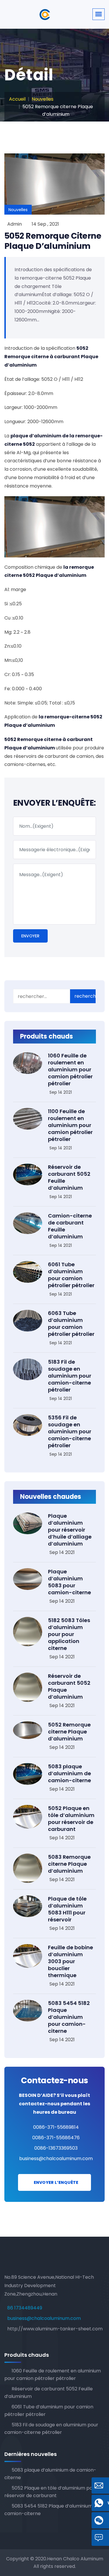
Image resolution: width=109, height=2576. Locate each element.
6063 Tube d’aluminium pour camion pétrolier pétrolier (71, 1324)
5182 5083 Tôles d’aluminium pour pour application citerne (69, 1634)
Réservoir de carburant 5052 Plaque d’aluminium (69, 1686)
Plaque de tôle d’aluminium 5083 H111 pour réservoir (67, 1909)
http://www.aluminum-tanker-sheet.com (55, 2329)
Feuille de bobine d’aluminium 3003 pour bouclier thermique (70, 1961)
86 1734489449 (25, 2308)
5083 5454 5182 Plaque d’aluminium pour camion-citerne (69, 2017)
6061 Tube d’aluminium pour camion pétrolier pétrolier (71, 1275)
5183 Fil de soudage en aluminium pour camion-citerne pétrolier (70, 1376)
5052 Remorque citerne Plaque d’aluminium (53, 241)
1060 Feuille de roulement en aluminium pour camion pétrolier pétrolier (70, 1069)
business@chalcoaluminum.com (56, 2159)
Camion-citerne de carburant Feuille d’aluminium (70, 1226)
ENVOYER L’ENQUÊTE (56, 2182)
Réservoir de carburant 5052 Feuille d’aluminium (69, 1177)
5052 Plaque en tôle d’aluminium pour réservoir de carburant (71, 1819)
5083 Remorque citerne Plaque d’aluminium (69, 1864)
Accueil (17, 99)
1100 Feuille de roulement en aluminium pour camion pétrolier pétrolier (70, 1125)
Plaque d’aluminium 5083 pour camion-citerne (69, 1582)
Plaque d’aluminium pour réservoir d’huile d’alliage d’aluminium (70, 1530)
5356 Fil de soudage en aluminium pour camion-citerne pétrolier (70, 1431)
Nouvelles (43, 99)
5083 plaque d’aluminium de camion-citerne (69, 1773)
